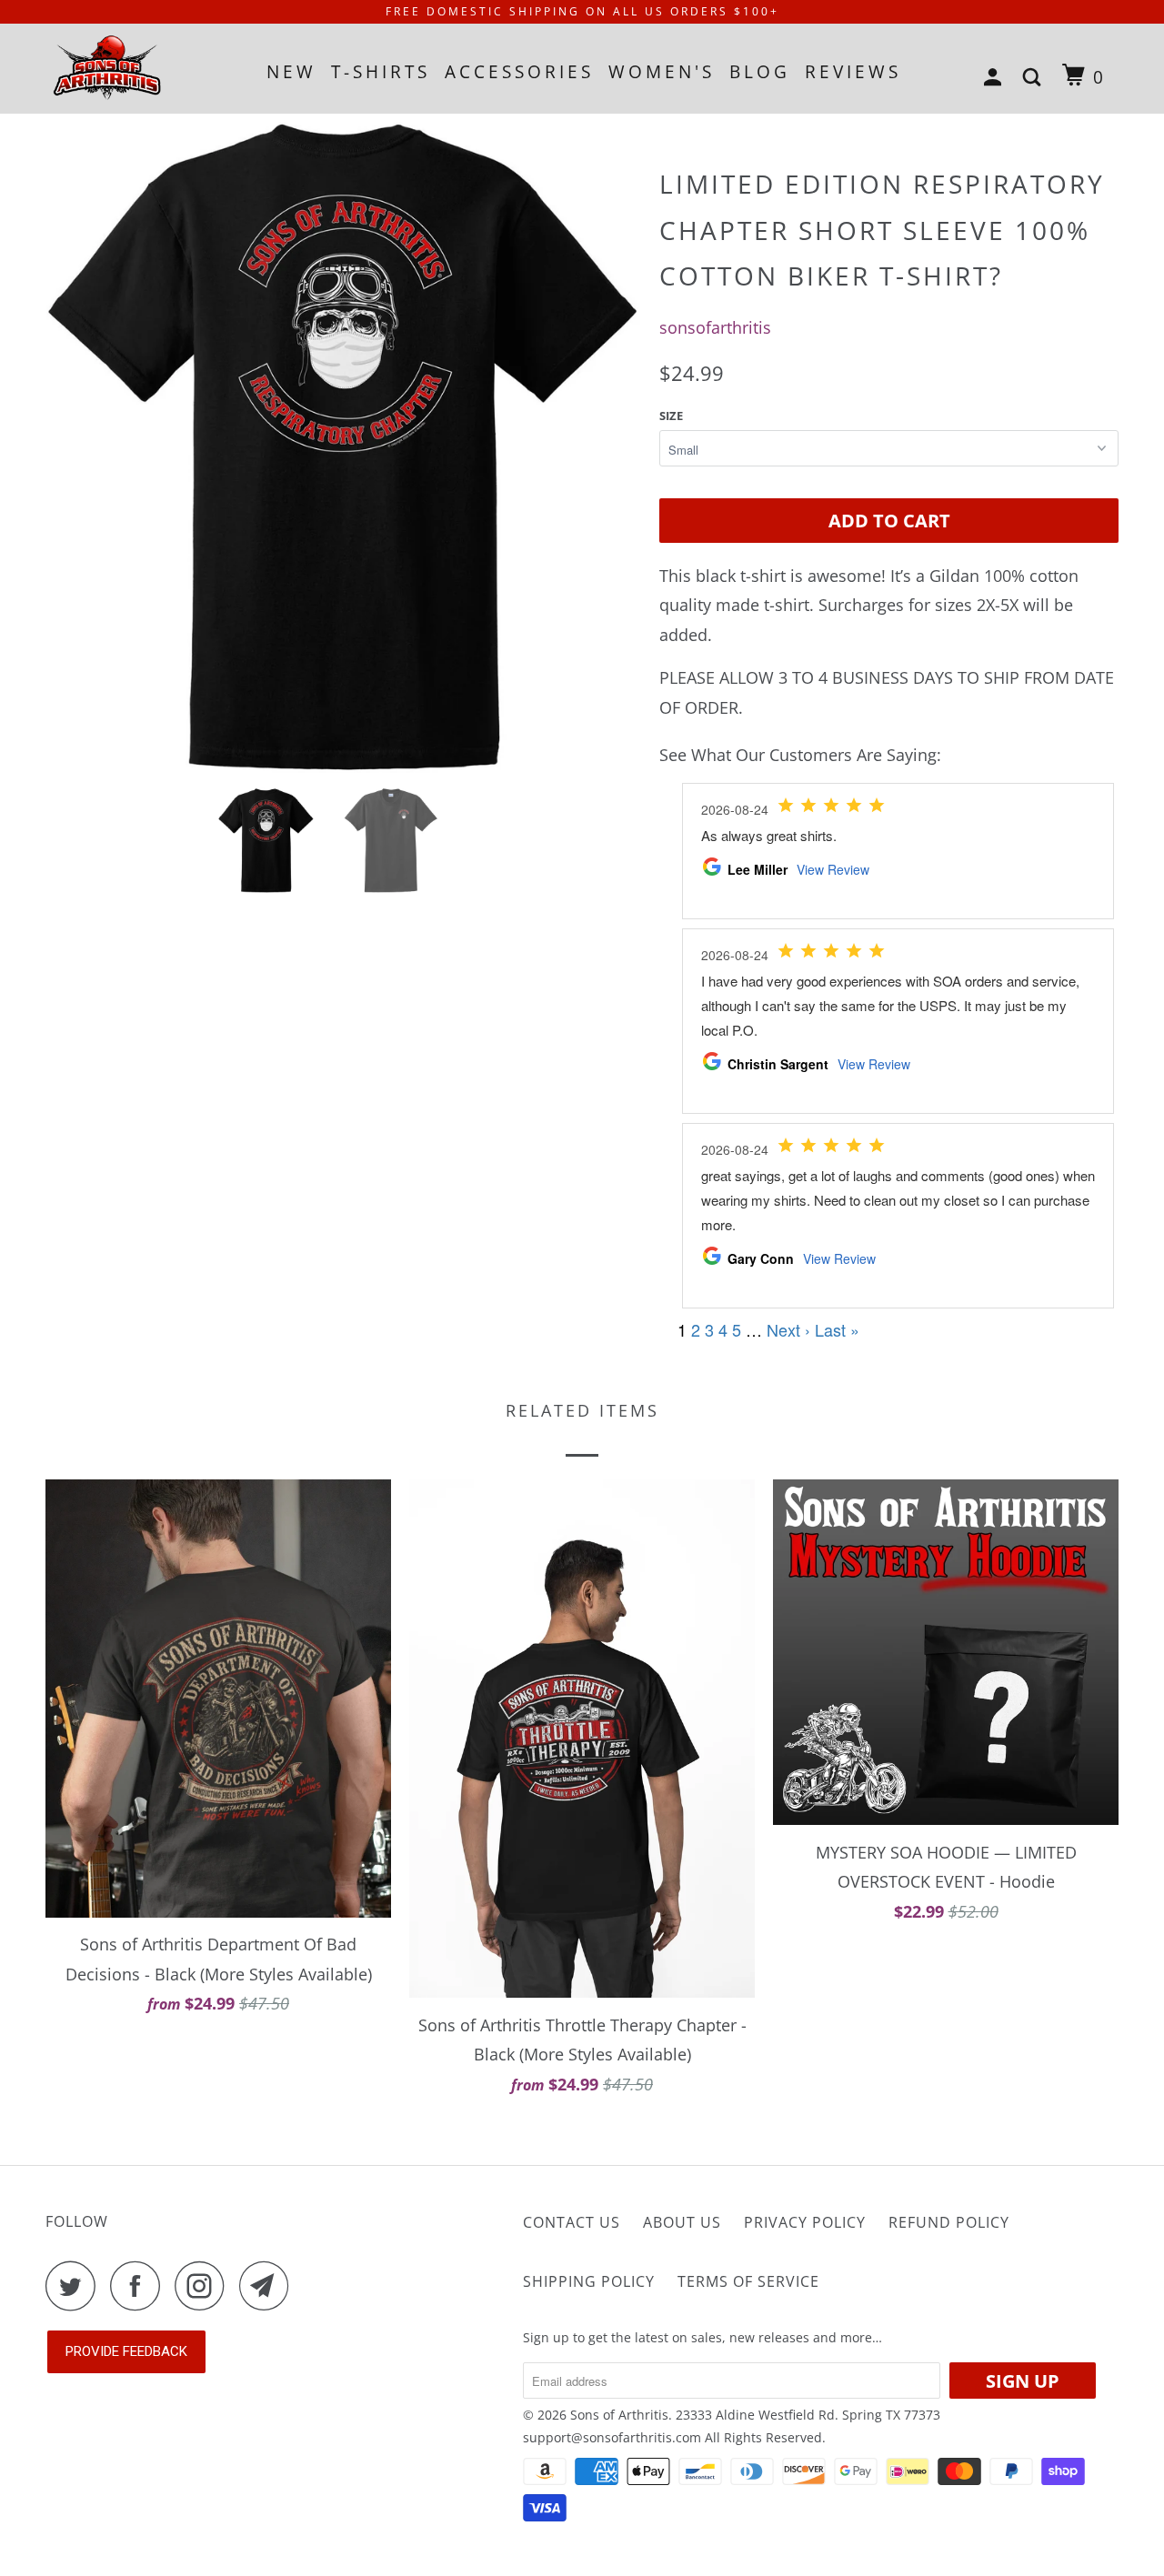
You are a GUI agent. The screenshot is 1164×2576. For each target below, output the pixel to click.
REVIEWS (853, 72)
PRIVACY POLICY (805, 2222)
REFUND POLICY (949, 2222)
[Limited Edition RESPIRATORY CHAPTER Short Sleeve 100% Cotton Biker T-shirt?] (343, 445)
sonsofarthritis (715, 327)
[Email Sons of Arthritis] (269, 2285)
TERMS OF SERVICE (748, 2281)
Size (671, 416)
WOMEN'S (662, 72)
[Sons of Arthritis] (139, 68)
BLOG (760, 72)
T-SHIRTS (381, 72)
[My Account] (996, 78)
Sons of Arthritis (619, 2415)
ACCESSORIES (519, 72)
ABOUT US (682, 2222)
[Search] (1035, 78)
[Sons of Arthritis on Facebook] (140, 2285)
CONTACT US (572, 2222)
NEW (291, 72)
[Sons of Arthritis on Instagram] (205, 2285)
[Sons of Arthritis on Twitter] (75, 2285)
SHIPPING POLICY (589, 2281)
